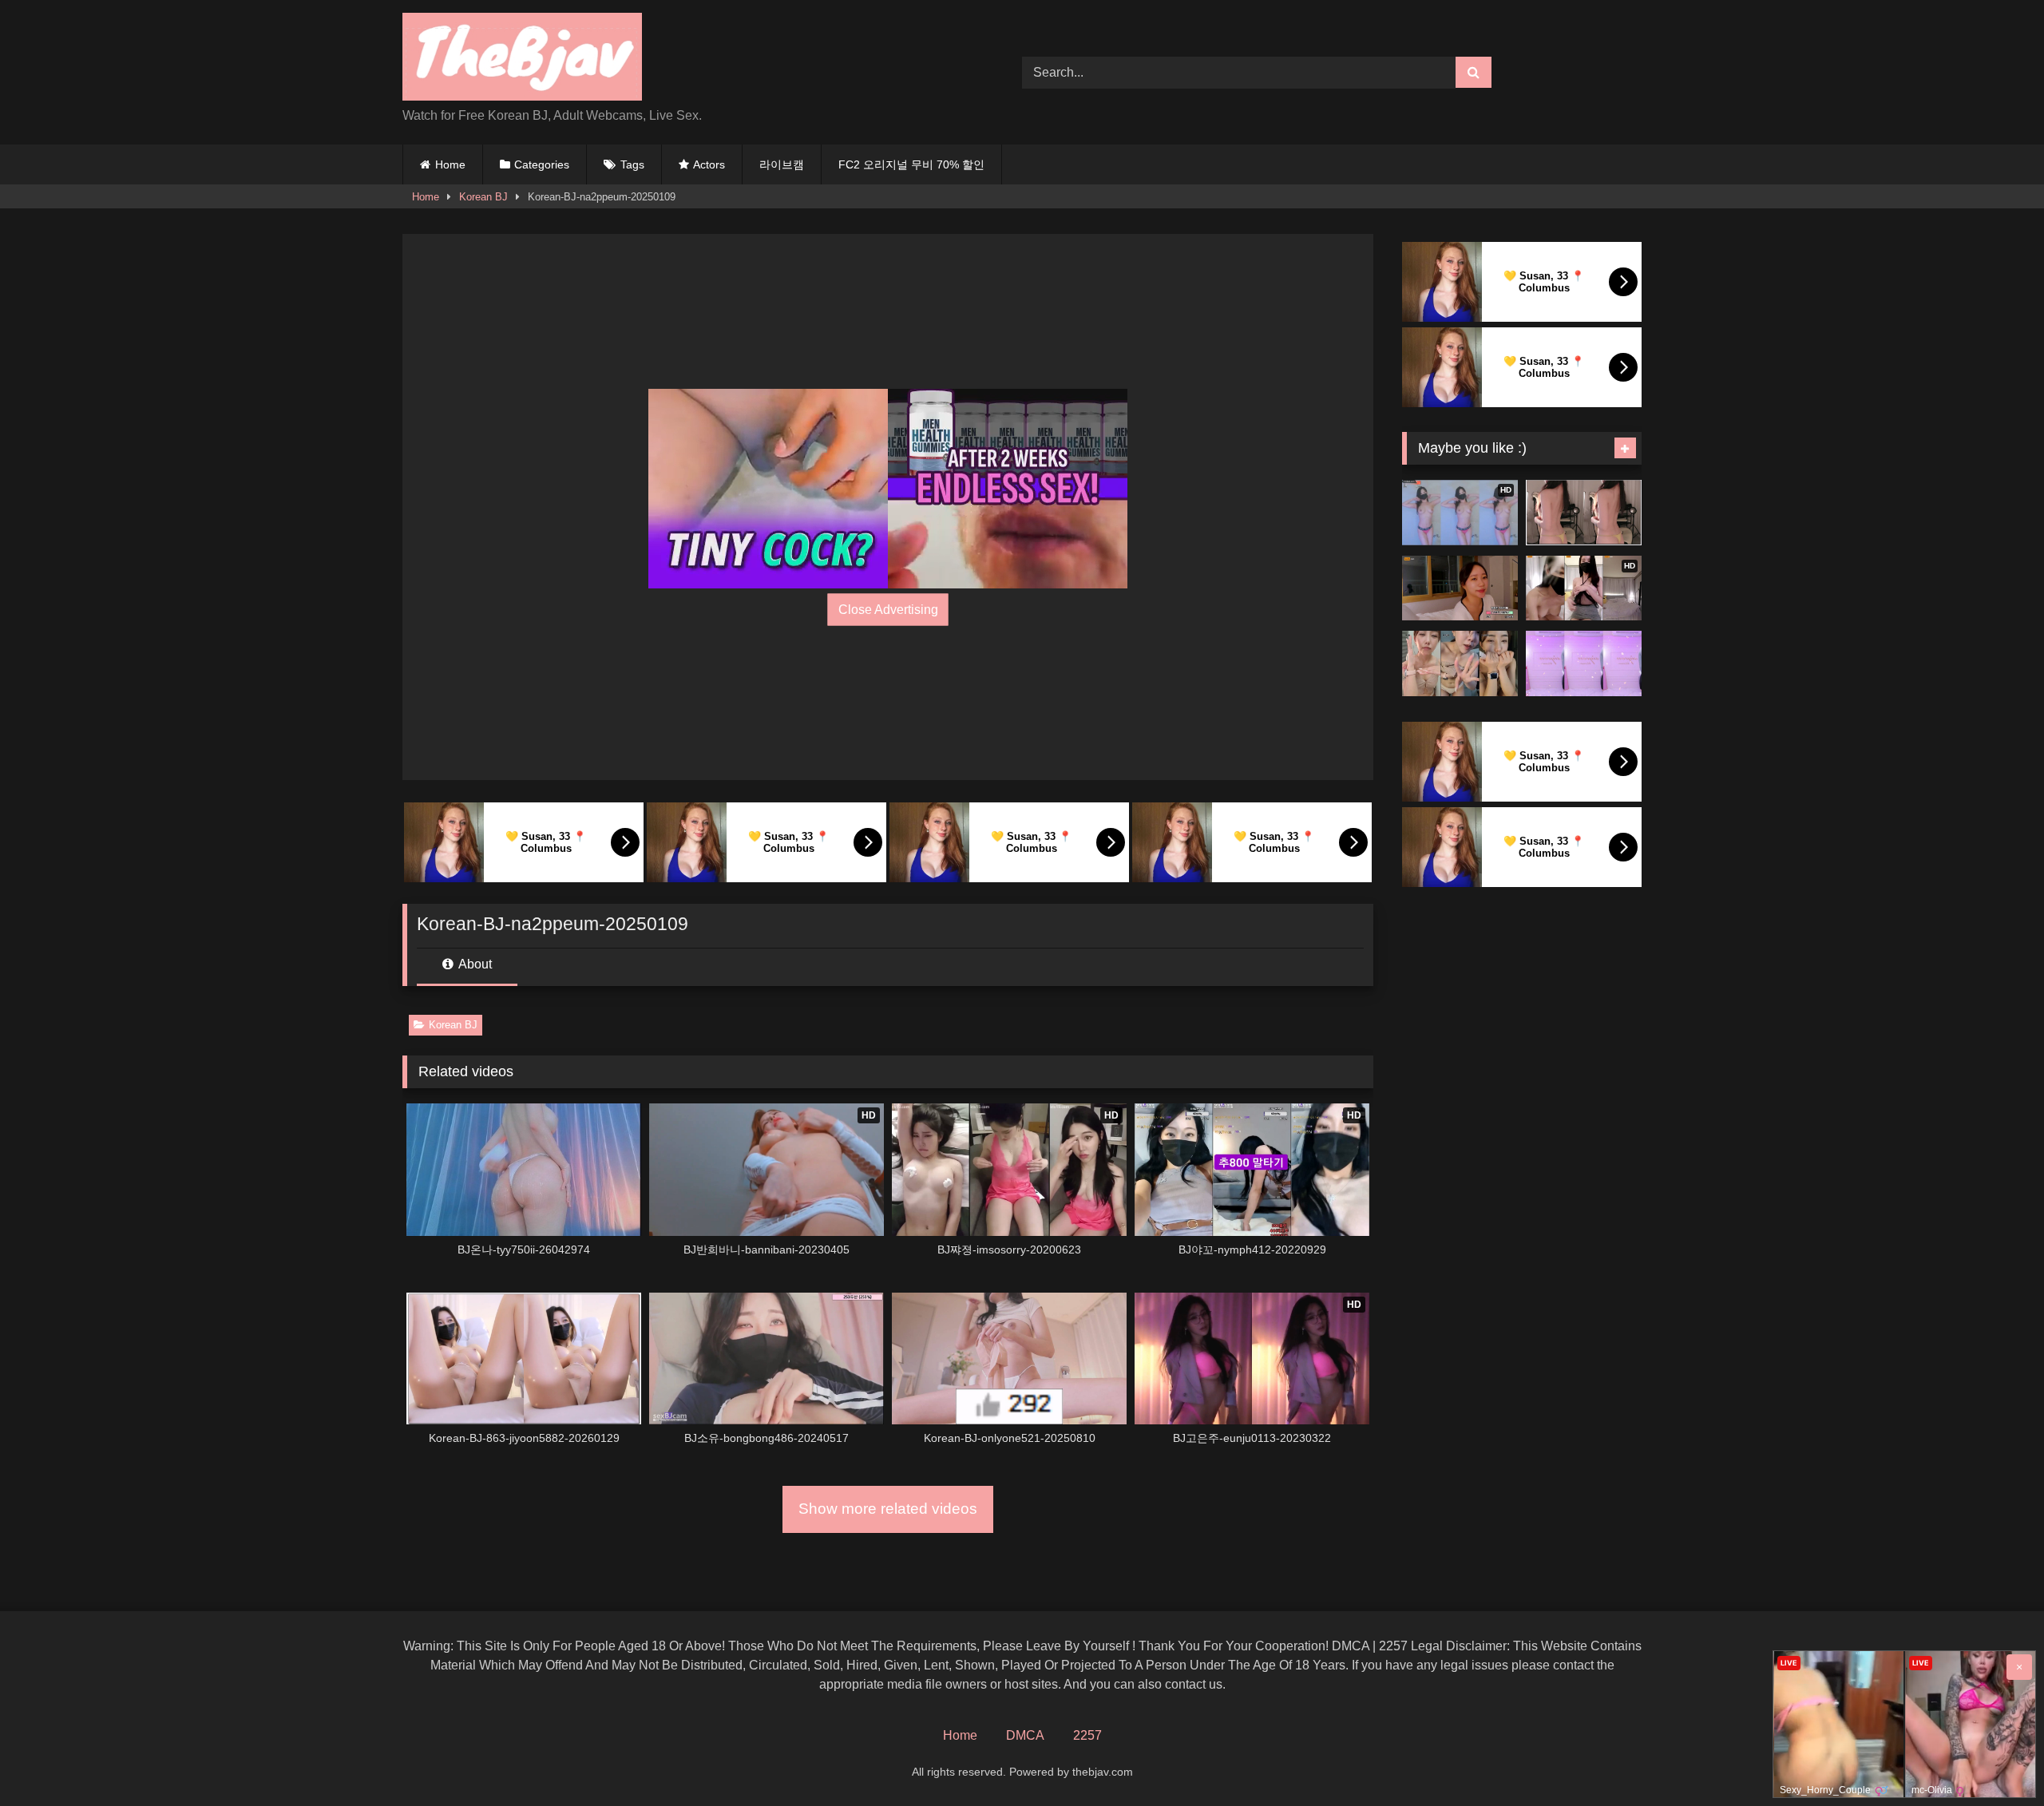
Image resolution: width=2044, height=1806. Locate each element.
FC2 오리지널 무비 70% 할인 (911, 164)
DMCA (1025, 1735)
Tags (632, 164)
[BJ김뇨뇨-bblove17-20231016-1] (1460, 663)
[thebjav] (522, 59)
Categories (542, 164)
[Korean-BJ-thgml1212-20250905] (1584, 513)
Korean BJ (483, 197)
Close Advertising (888, 610)
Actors (709, 164)
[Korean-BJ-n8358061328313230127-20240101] (1460, 588)
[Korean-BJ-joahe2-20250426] (1584, 663)
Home (450, 164)
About (474, 964)
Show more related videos (888, 1509)
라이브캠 (782, 164)
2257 (1087, 1735)
